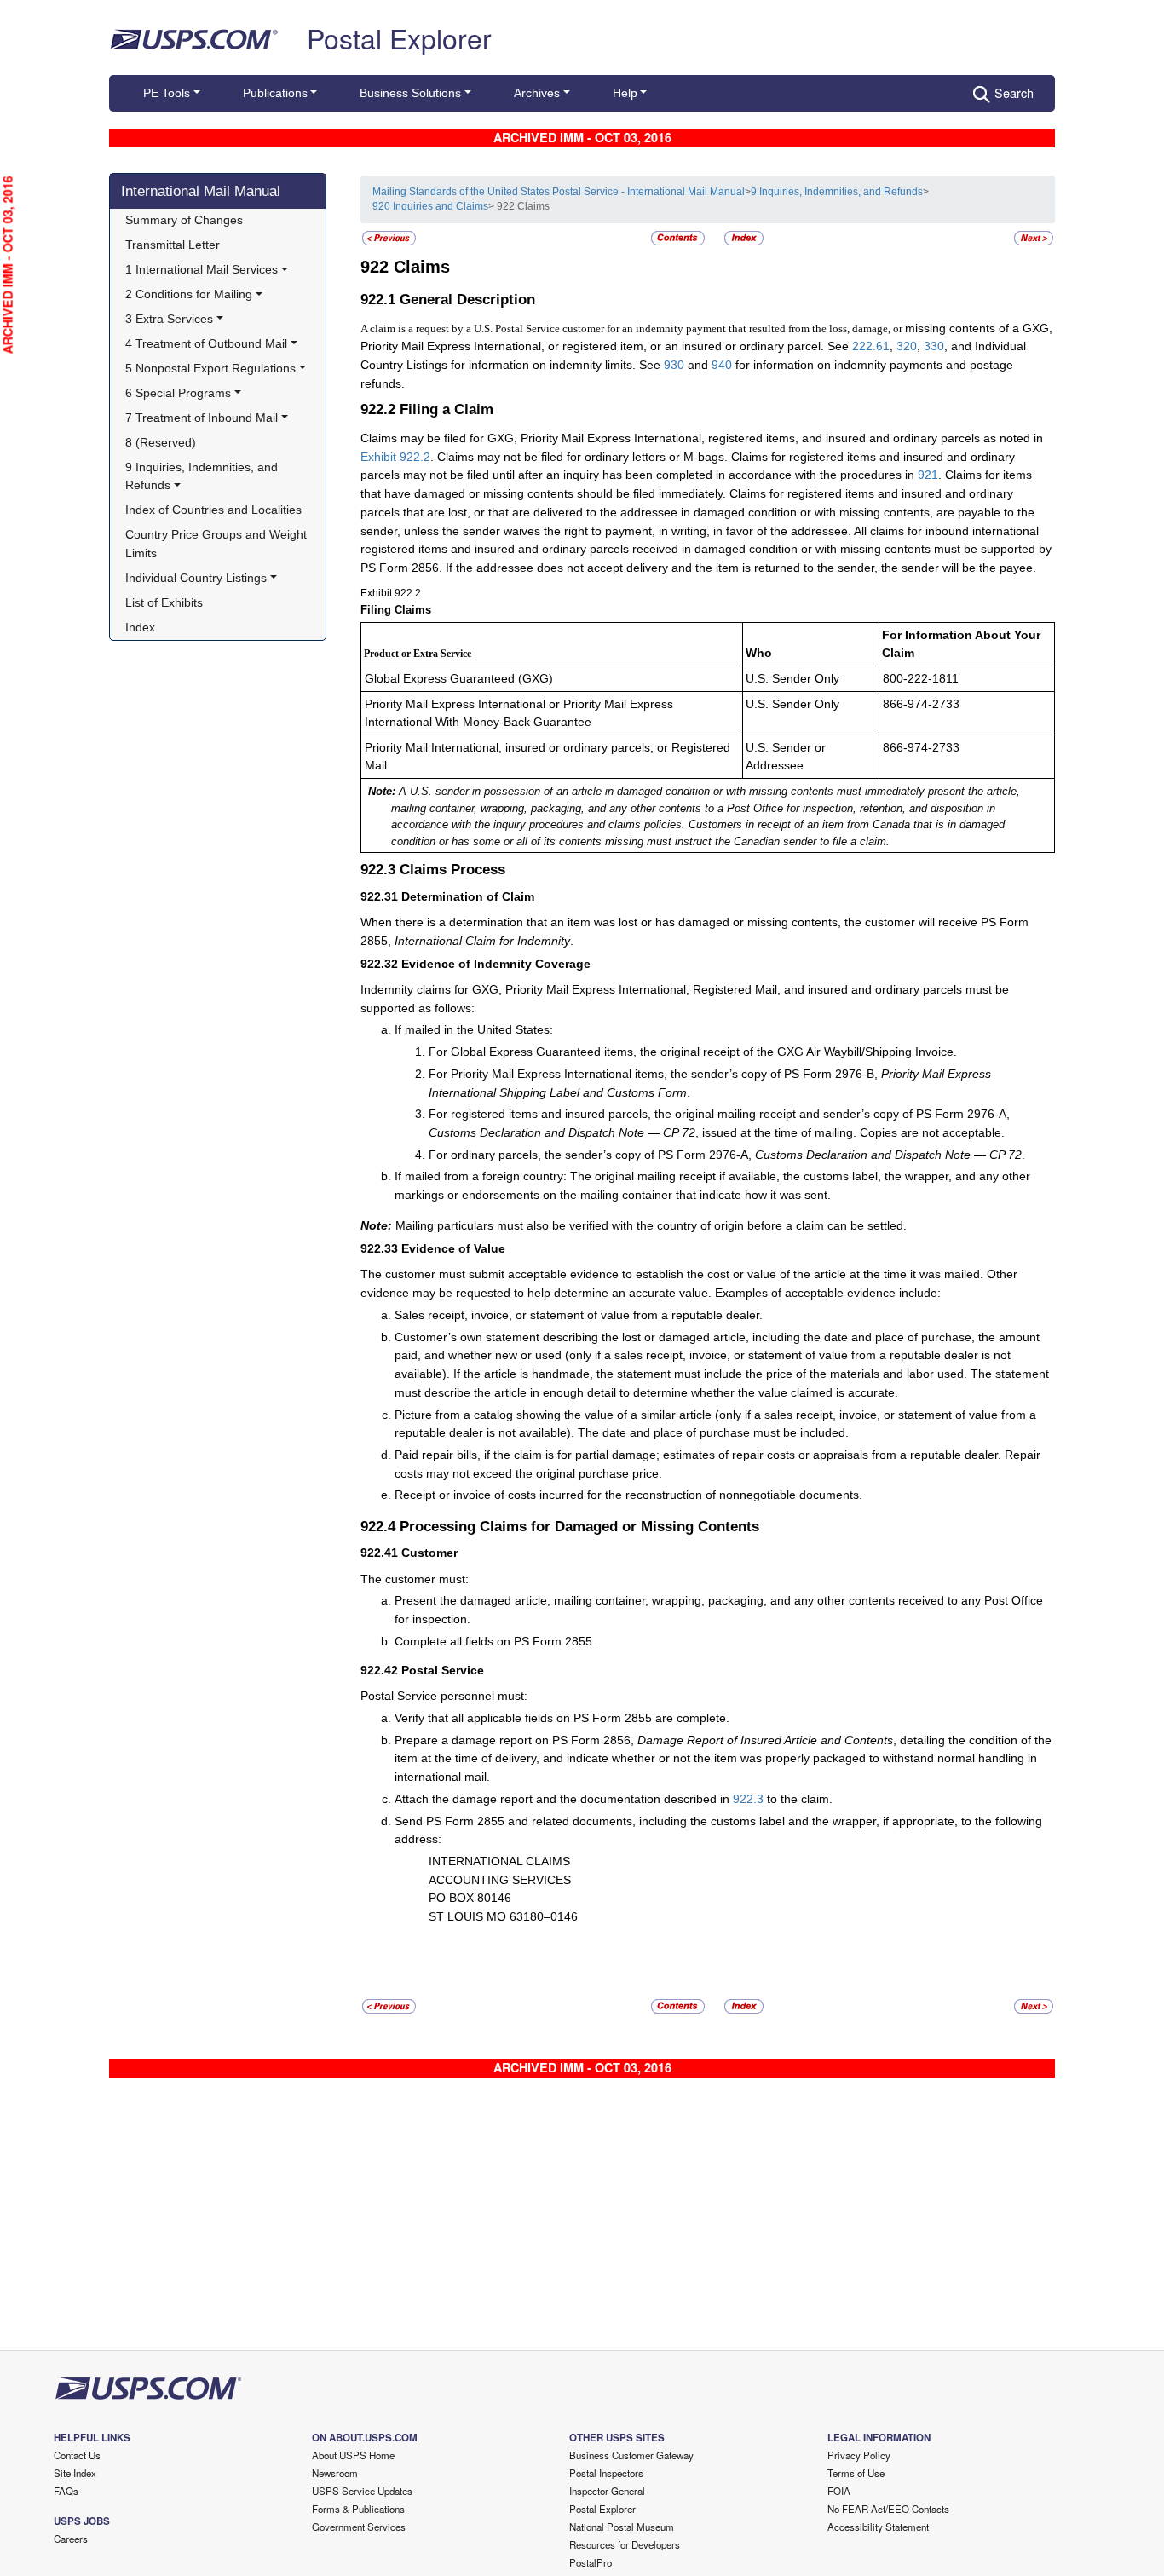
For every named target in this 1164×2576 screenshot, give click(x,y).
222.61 (871, 346)
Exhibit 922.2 (395, 457)
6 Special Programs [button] (178, 393)
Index (140, 627)
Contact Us (77, 2455)
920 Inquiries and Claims (430, 206)
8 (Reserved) (161, 442)
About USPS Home (353, 2455)
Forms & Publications (358, 2509)
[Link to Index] (744, 237)
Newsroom (335, 2473)
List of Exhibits (164, 602)
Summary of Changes (184, 220)
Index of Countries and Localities (213, 510)
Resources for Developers (625, 2544)
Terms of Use (856, 2473)
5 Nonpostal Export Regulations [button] (210, 368)
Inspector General (607, 2491)
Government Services (359, 2527)
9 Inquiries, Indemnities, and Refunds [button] (203, 476)
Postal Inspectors (606, 2473)
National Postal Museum (622, 2527)
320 (907, 346)
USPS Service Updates (362, 2491)
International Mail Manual (201, 191)
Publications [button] (275, 93)
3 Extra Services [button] (169, 319)
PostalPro (591, 2562)
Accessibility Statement (878, 2527)
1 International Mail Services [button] (202, 269)
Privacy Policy (859, 2455)
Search (1014, 92)
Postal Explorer (399, 37)
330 (934, 346)
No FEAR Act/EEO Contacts (888, 2509)
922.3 (748, 1799)
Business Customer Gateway (631, 2455)
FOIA (839, 2491)
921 (928, 475)
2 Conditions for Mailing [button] (189, 294)
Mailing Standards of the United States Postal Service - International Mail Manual (559, 192)
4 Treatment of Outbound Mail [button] (206, 343)
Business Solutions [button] (410, 93)
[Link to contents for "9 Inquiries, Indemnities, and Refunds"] (679, 237)
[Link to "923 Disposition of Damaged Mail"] (1034, 237)
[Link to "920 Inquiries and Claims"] (389, 237)
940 (722, 365)
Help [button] (625, 93)
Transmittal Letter (173, 245)
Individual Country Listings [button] (196, 578)
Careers (71, 2539)
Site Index (75, 2473)
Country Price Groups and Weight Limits (218, 544)
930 (674, 365)
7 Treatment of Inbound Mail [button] (202, 418)
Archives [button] (537, 93)
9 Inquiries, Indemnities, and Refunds (837, 192)
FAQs (66, 2491)
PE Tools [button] (167, 93)
